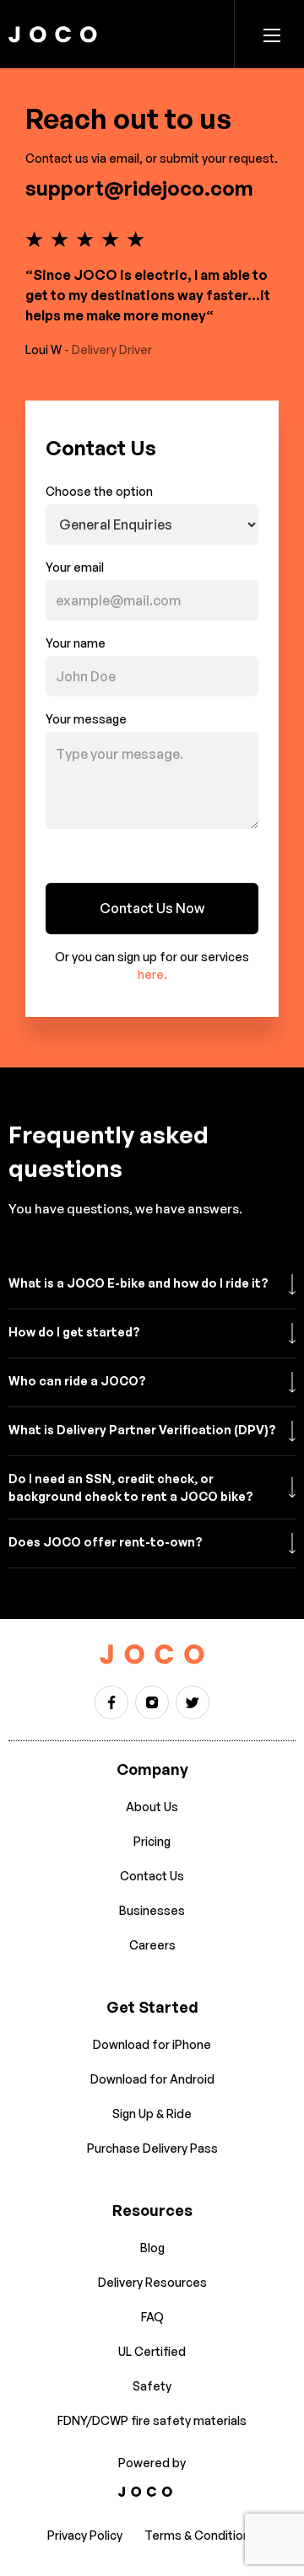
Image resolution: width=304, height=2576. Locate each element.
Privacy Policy (85, 2535)
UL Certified (152, 2351)
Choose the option (99, 491)
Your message (86, 719)
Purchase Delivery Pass (152, 2148)
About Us (152, 1807)
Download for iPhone (152, 2044)
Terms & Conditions (201, 2535)
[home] (53, 34)
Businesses (152, 1910)
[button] (272, 34)
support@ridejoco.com (139, 188)
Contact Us (152, 1876)
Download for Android (152, 2079)
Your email (75, 567)
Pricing (152, 1841)
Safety (152, 2386)
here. (152, 974)
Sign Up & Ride (152, 2114)
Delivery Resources (152, 2282)
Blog (152, 2248)
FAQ (152, 2317)
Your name (76, 643)
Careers (152, 1945)
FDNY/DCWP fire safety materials (152, 2420)
